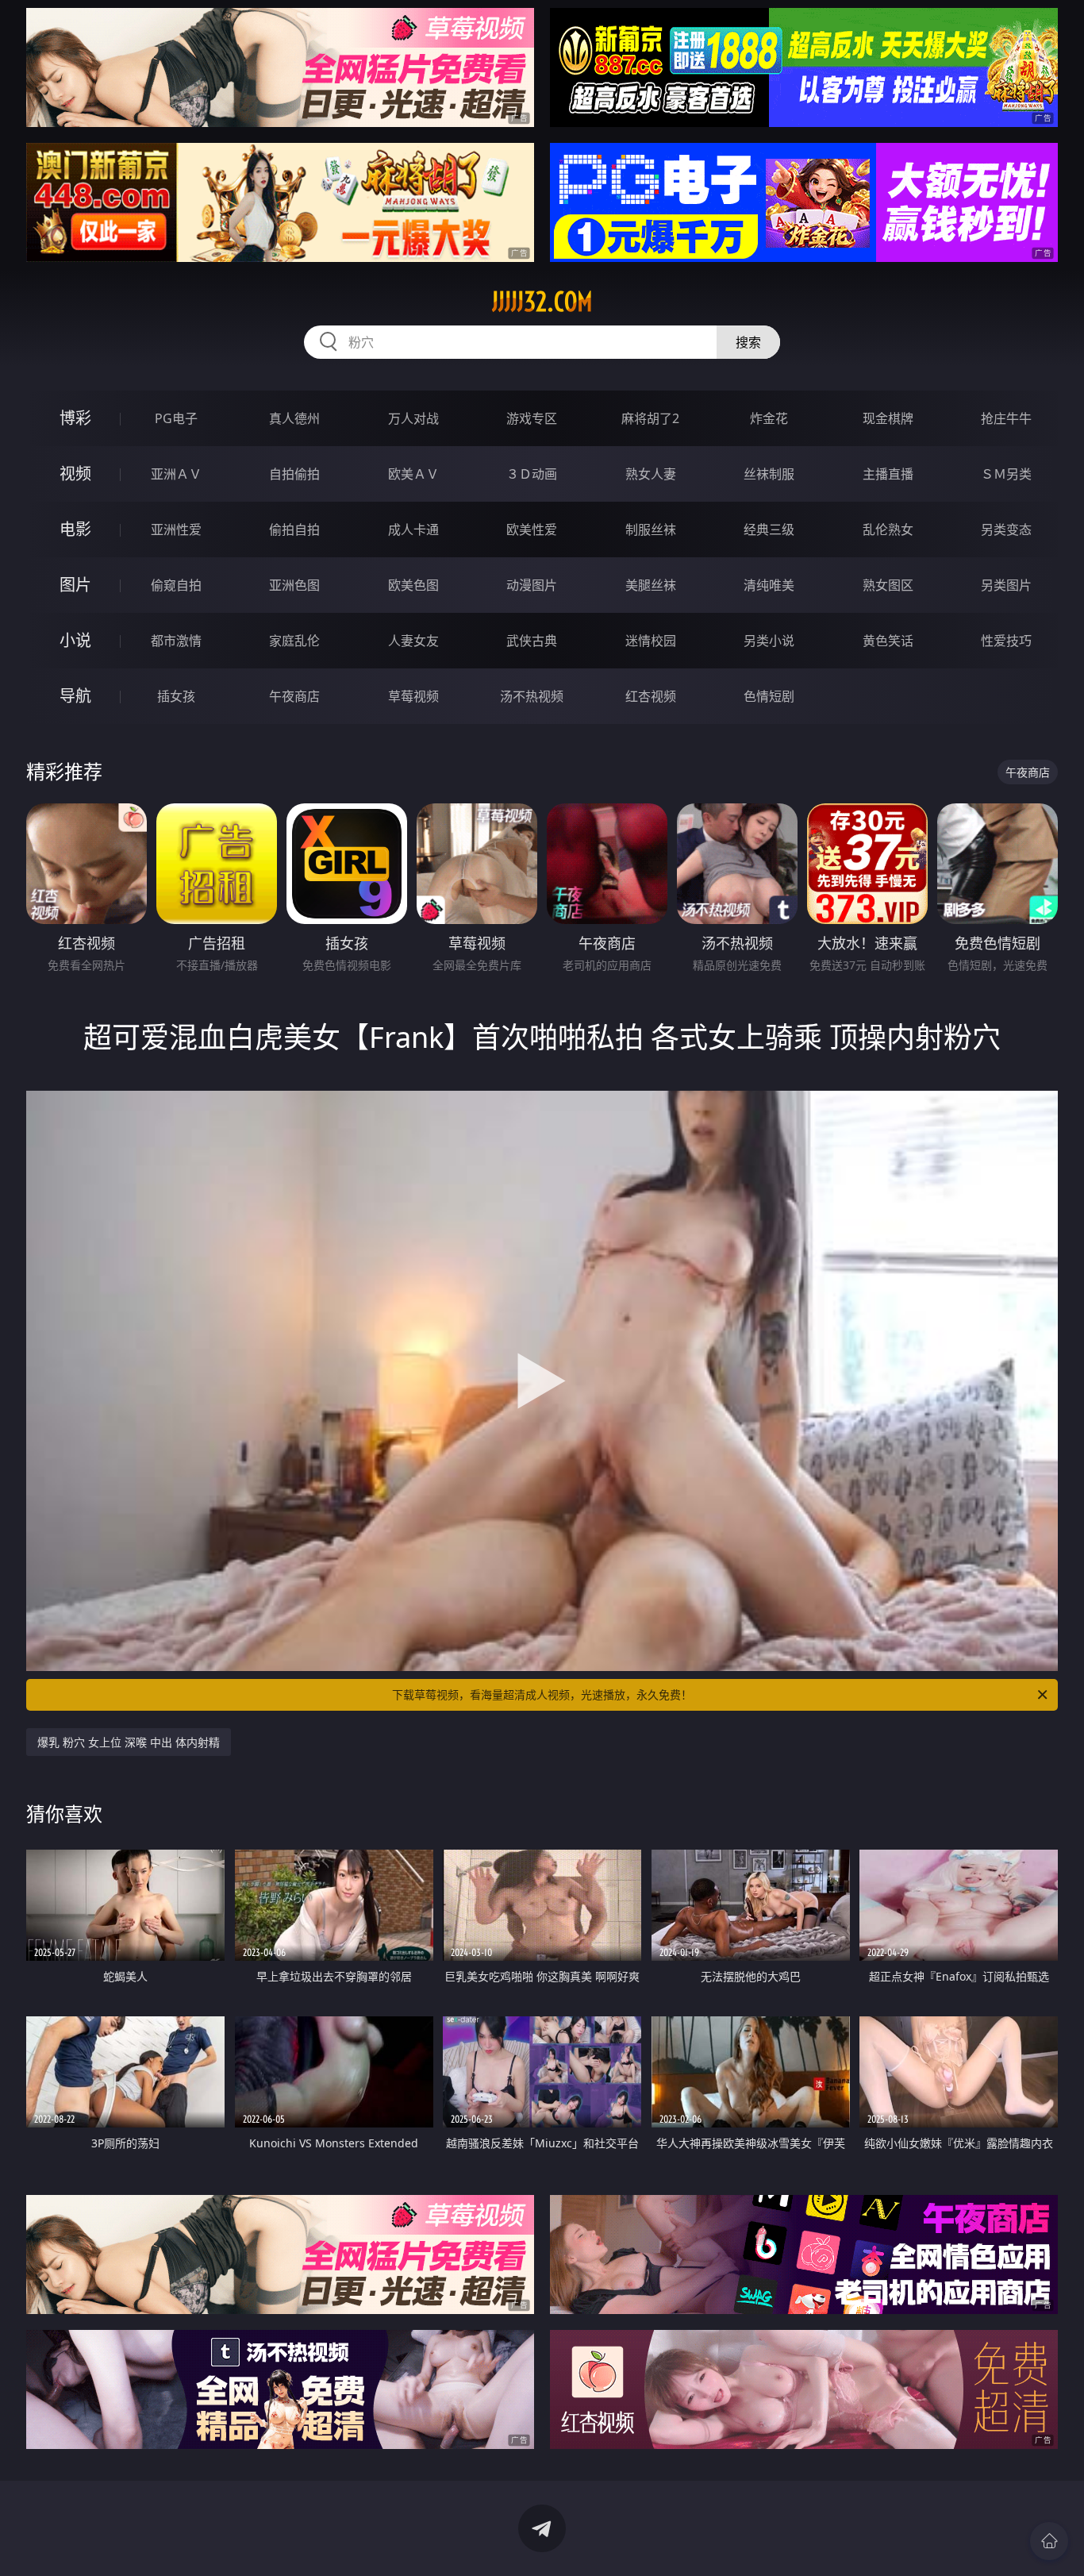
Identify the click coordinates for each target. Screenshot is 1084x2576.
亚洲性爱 (176, 529)
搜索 (748, 342)
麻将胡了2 (650, 418)
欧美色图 (413, 585)
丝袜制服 (769, 474)
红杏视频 (651, 696)
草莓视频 (413, 696)
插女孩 (176, 696)
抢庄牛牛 (1006, 418)
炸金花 (769, 418)
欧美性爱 (532, 529)
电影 (75, 529)
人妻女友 (413, 641)
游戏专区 (532, 418)
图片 (75, 585)
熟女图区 (888, 585)
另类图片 (1006, 585)
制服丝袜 (651, 529)
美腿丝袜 (651, 585)
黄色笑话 (888, 641)
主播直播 (888, 474)
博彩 (75, 418)
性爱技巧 (1006, 641)
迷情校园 (651, 641)
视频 (75, 474)
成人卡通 (413, 529)
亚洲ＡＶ (176, 474)
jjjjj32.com (542, 302)
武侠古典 (532, 641)
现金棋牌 (888, 418)
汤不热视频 (532, 696)
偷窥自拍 (176, 585)
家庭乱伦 (294, 641)
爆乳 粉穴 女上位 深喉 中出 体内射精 (129, 1742)
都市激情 (176, 641)
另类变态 (1006, 529)
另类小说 (769, 641)
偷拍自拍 (294, 529)
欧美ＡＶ (413, 474)
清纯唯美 (769, 585)
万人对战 (413, 418)
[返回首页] (1049, 2541)
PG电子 (176, 418)
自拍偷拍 (294, 474)
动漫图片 (532, 585)
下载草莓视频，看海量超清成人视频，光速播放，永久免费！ (542, 1694)
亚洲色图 (294, 585)
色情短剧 (769, 696)
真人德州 (294, 418)
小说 (75, 640)
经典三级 (769, 529)
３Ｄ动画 (532, 474)
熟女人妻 (651, 474)
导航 (75, 696)
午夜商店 (294, 696)
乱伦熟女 (888, 529)
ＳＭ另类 (1006, 474)
